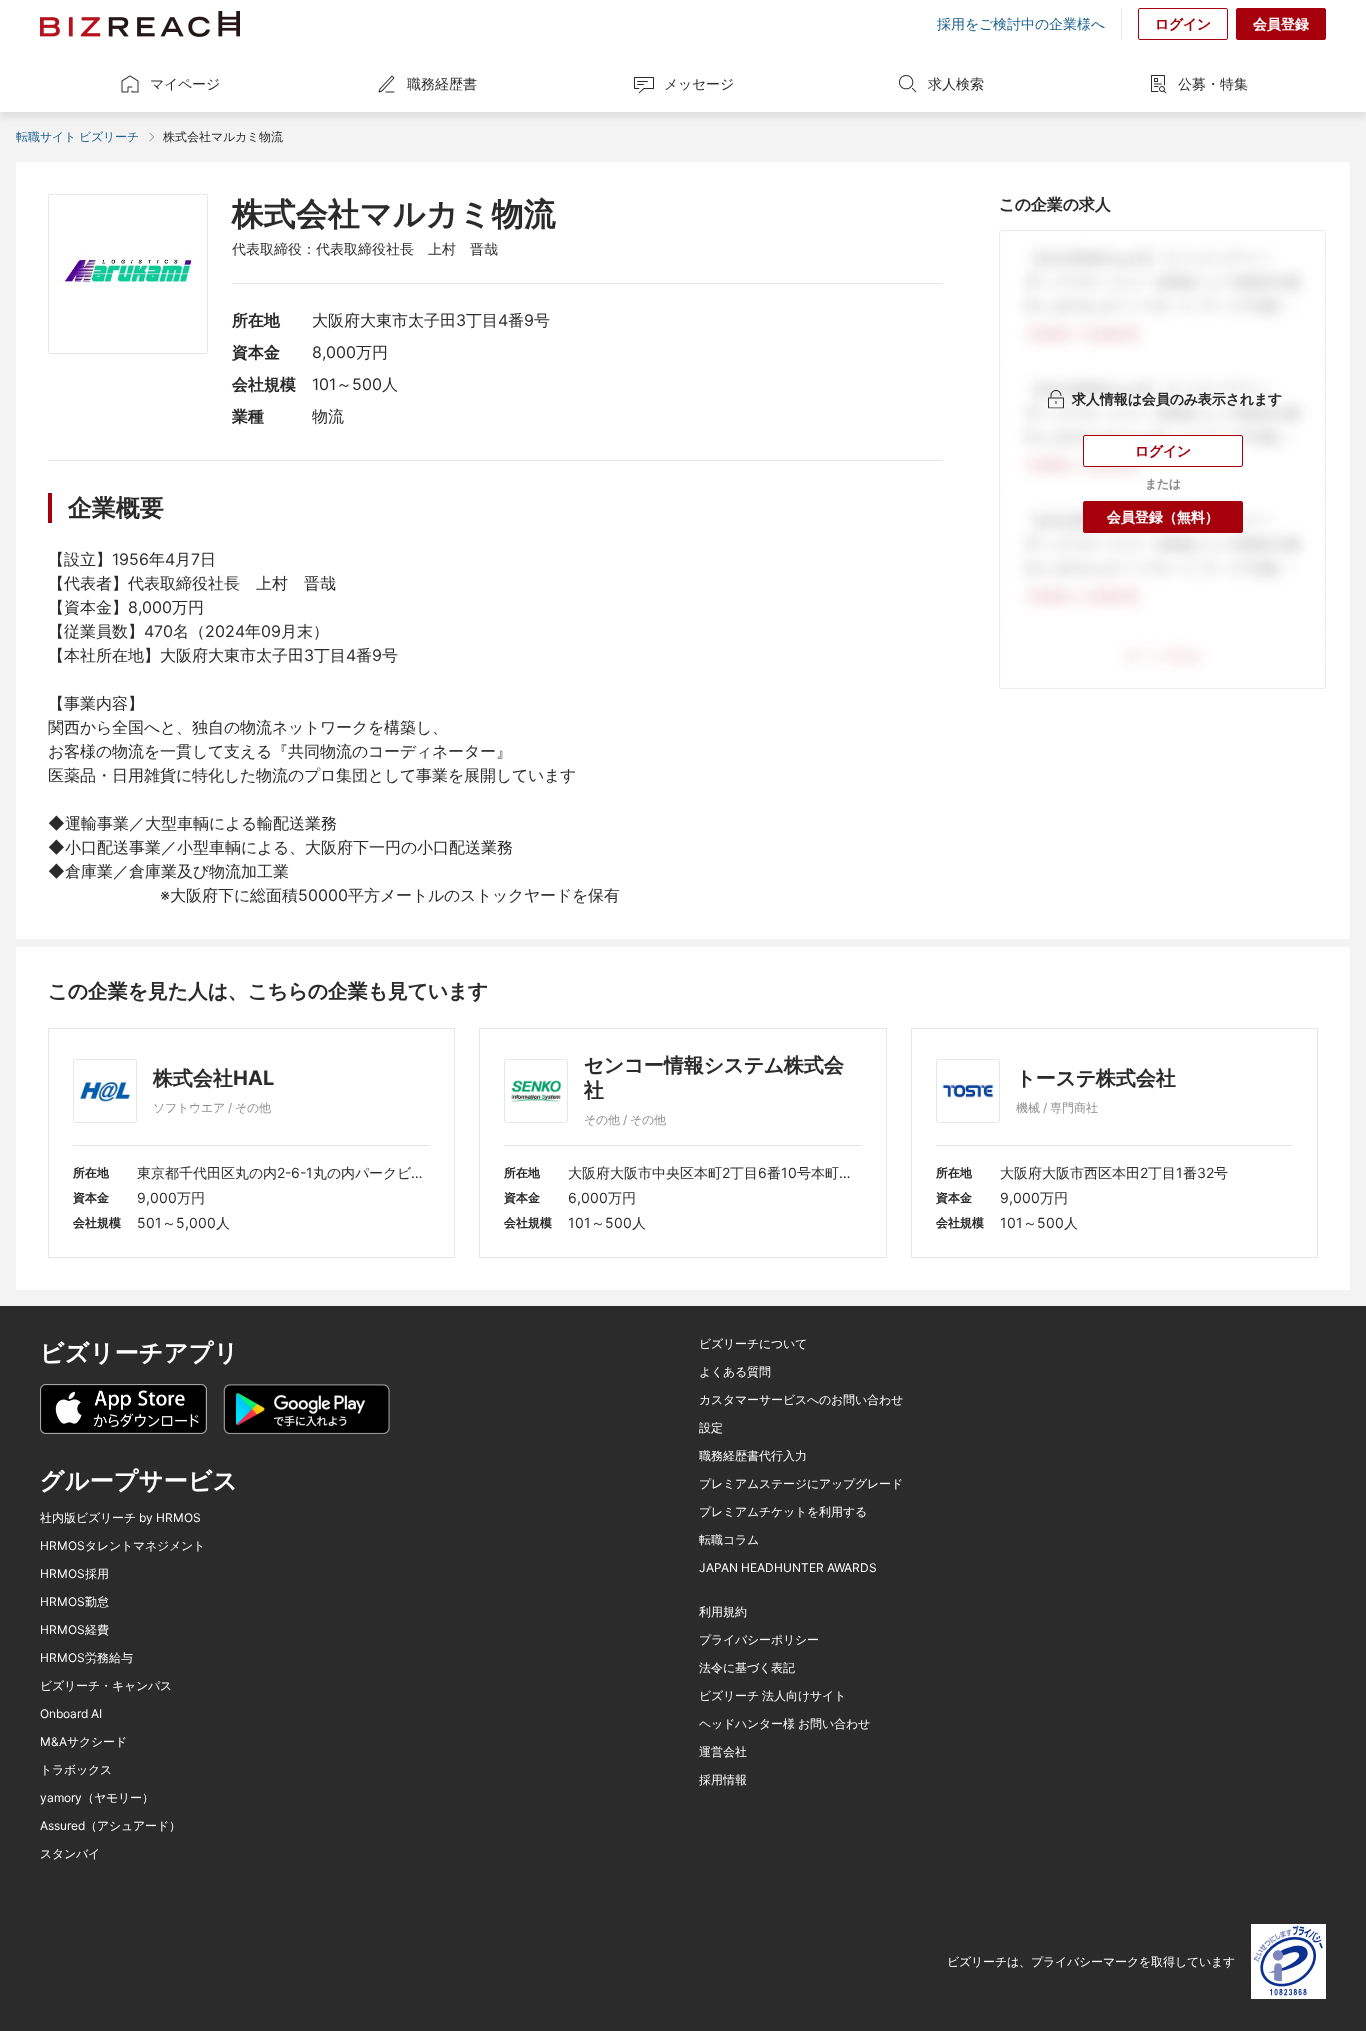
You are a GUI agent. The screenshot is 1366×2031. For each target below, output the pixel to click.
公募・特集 (1213, 83)
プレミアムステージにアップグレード (801, 1484)
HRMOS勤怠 (74, 1602)
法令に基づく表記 (747, 1668)
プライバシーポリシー (759, 1640)
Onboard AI (71, 1714)
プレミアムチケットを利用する (783, 1512)
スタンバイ (70, 1854)
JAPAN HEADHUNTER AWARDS (788, 1568)
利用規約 (723, 1612)
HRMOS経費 (74, 1630)
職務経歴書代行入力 (753, 1456)
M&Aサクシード (83, 1742)
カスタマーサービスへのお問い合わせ (801, 1400)
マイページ (185, 83)
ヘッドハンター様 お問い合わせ (784, 1724)
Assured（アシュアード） (110, 1826)
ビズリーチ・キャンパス (106, 1686)
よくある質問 (735, 1372)
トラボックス (76, 1770)
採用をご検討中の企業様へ (1021, 24)
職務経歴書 (442, 83)
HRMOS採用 (74, 1574)
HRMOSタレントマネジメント (122, 1546)
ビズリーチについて (753, 1344)
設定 (711, 1428)
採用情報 (723, 1780)
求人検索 (956, 83)
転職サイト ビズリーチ (77, 136)
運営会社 (723, 1752)
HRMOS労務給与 (86, 1658)
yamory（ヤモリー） (97, 1798)
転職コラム (729, 1540)
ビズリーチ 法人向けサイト (772, 1696)
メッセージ (699, 83)
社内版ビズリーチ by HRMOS (120, 1518)
